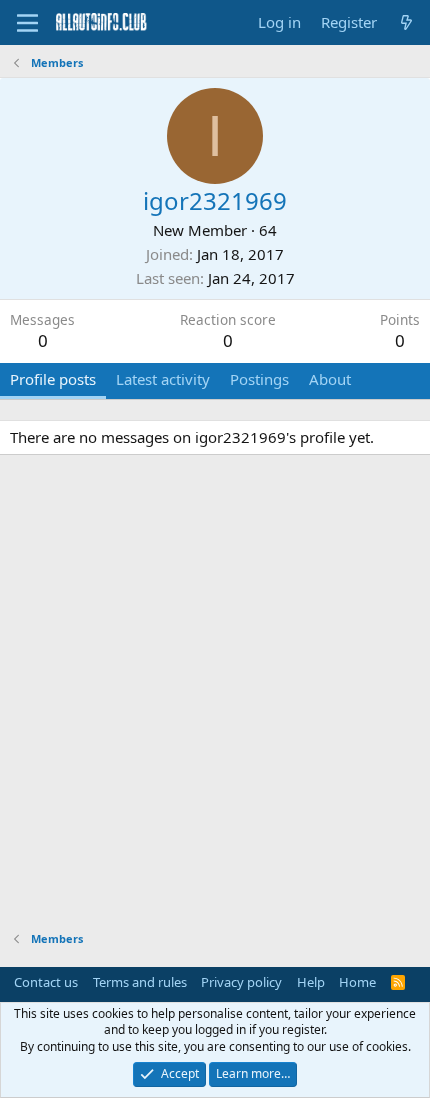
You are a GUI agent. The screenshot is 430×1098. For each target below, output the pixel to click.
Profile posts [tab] (53, 379)
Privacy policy (241, 982)
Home (357, 982)
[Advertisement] (215, 696)
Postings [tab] (259, 379)
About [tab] (330, 379)
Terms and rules (140, 982)
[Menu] (27, 23)
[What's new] (406, 22)
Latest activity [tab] (163, 379)
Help (311, 982)
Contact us (46, 982)
